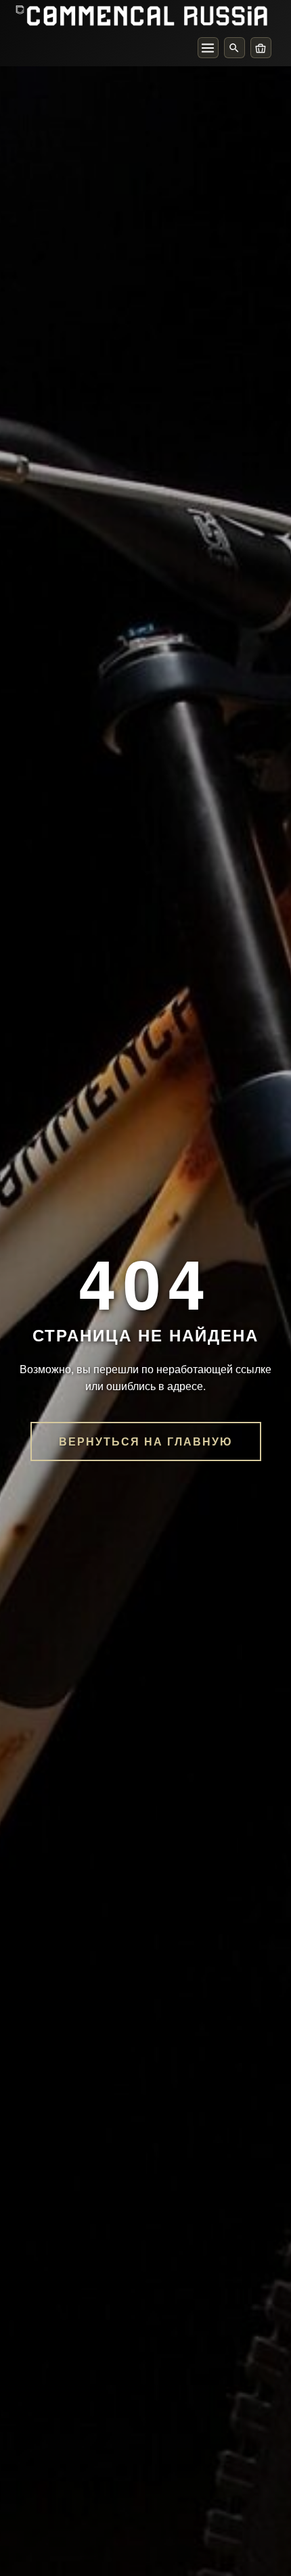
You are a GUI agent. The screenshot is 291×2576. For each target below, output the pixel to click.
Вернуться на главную (146, 1441)
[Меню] (208, 48)
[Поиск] (234, 48)
